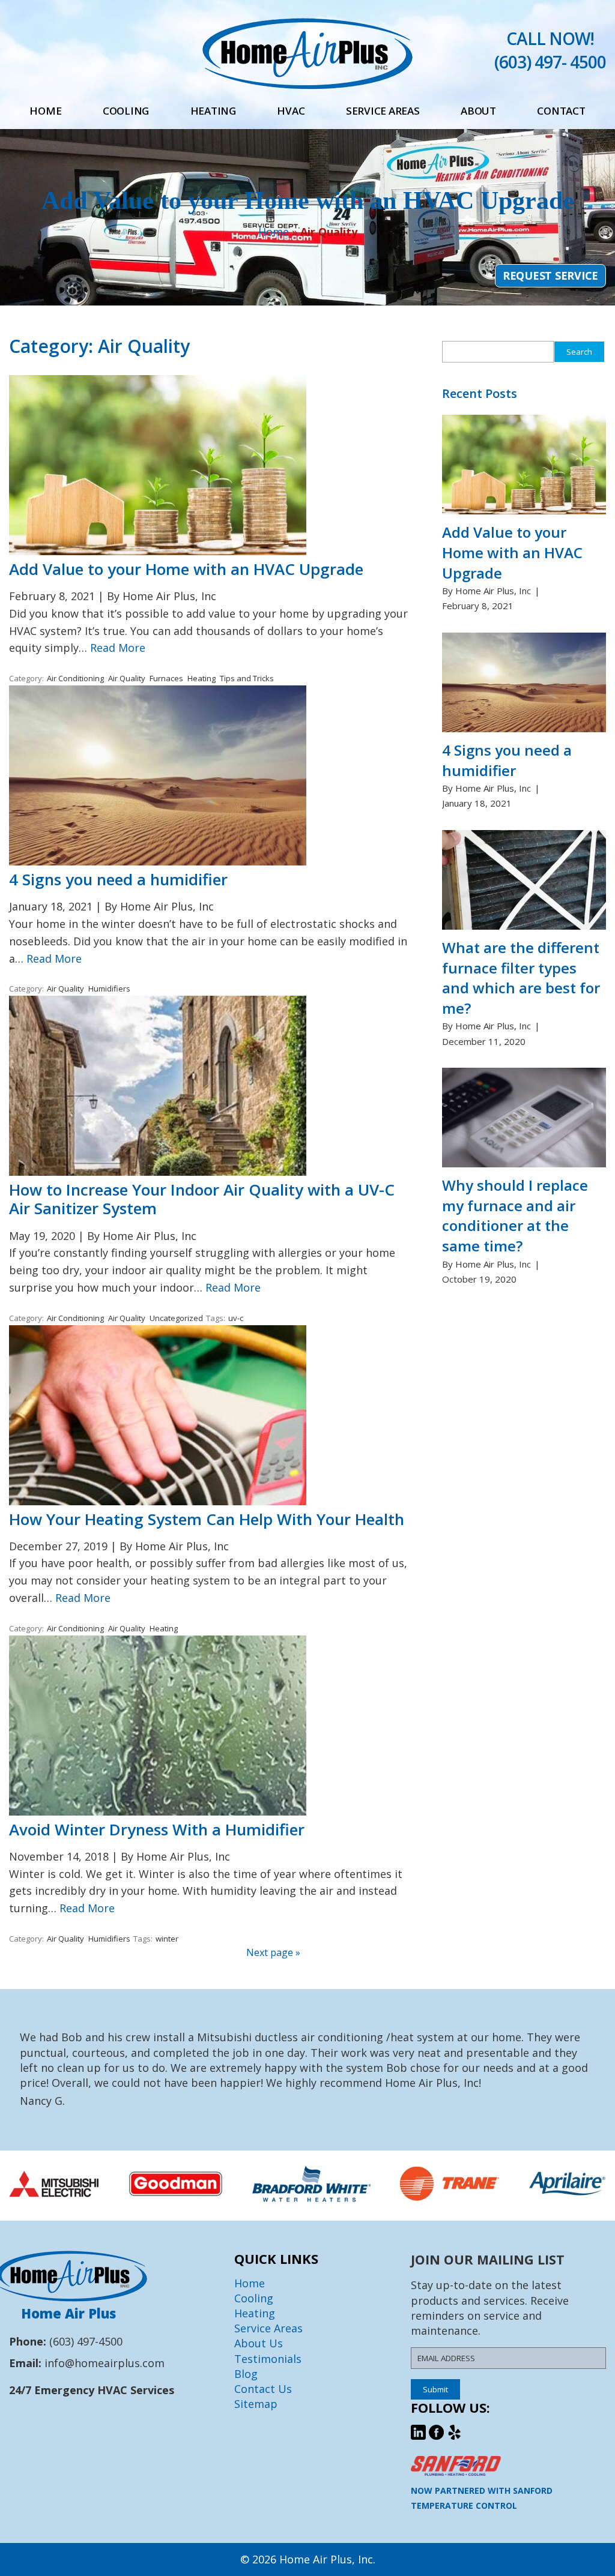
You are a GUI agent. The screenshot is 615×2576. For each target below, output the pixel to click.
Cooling (126, 111)
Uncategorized (176, 1318)
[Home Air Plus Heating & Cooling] (307, 85)
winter (167, 1939)
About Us (259, 2343)
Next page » (273, 1952)
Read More (118, 648)
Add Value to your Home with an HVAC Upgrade (186, 569)
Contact (561, 111)
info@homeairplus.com (105, 2363)
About (478, 111)
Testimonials (268, 2358)
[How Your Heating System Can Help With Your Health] (158, 1501)
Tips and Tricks (247, 678)
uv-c (236, 1318)
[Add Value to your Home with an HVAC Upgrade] (158, 551)
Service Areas (383, 111)
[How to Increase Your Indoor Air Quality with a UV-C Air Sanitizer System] (158, 1172)
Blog (246, 2374)
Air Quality (127, 678)
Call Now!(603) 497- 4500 (550, 50)
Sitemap (256, 2404)
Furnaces (166, 678)
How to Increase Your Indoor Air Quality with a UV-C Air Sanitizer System (202, 1199)
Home (45, 111)
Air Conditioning (75, 678)
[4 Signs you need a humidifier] (158, 861)
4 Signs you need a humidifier (118, 879)
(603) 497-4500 (86, 2341)
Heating (213, 111)
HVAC (291, 111)
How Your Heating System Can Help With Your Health (207, 1519)
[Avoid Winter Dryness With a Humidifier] (158, 1811)
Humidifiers (109, 989)
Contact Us (263, 2389)
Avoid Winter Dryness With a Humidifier (157, 1829)
